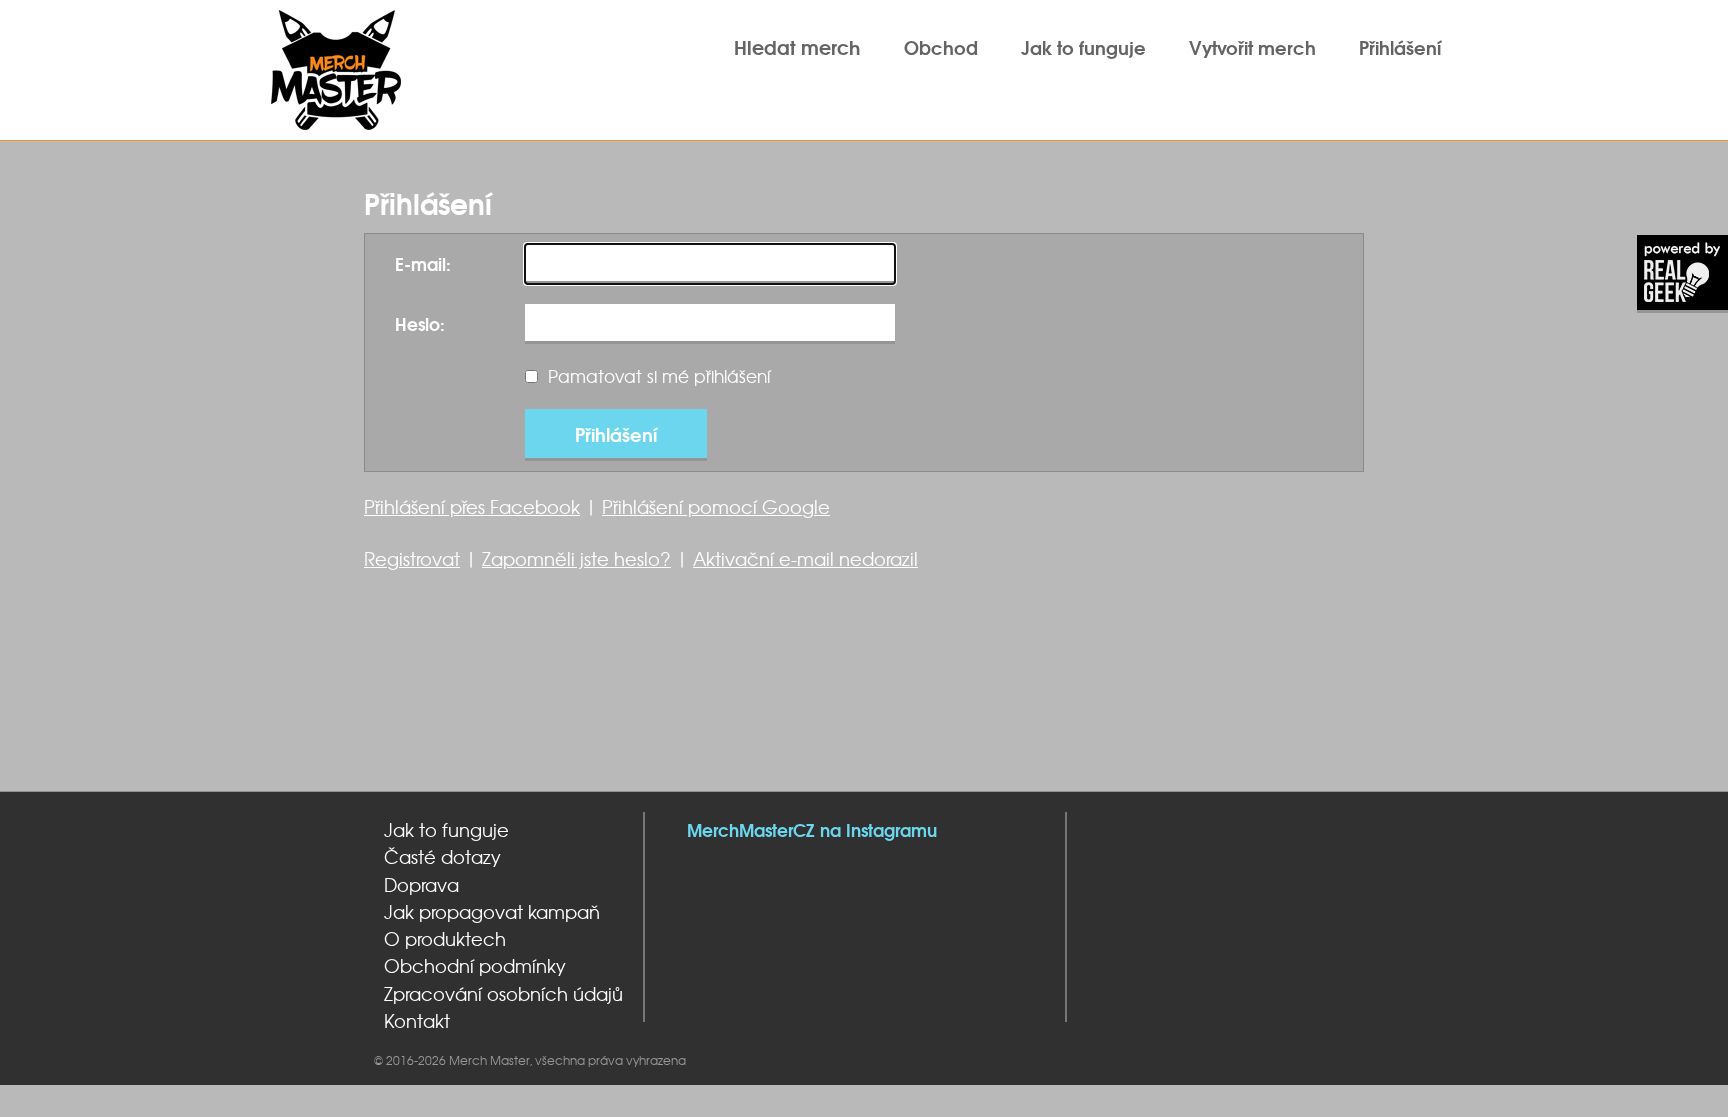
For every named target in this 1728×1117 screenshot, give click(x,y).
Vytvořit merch (1252, 47)
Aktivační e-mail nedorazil (805, 558)
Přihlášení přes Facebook (472, 506)
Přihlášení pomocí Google (716, 506)
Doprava (421, 885)
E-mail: (423, 263)
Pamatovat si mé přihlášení (659, 376)
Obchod (941, 47)
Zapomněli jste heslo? (576, 558)
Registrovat (412, 558)
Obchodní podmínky (475, 966)
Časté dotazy (442, 857)
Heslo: (420, 323)
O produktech (445, 939)
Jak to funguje (1083, 47)
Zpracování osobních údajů (503, 994)
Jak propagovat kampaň (492, 912)
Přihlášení (1400, 47)
